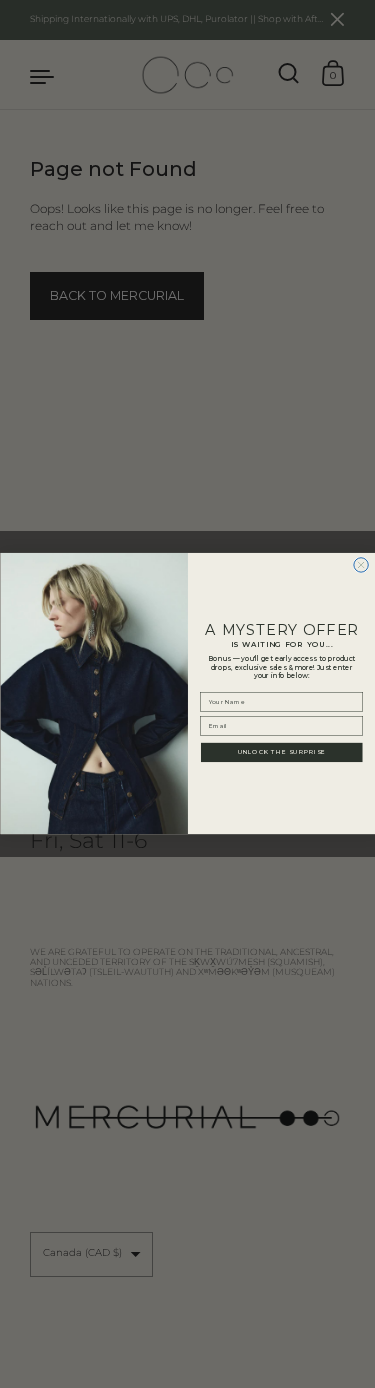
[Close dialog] (360, 565)
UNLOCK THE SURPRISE (281, 752)
